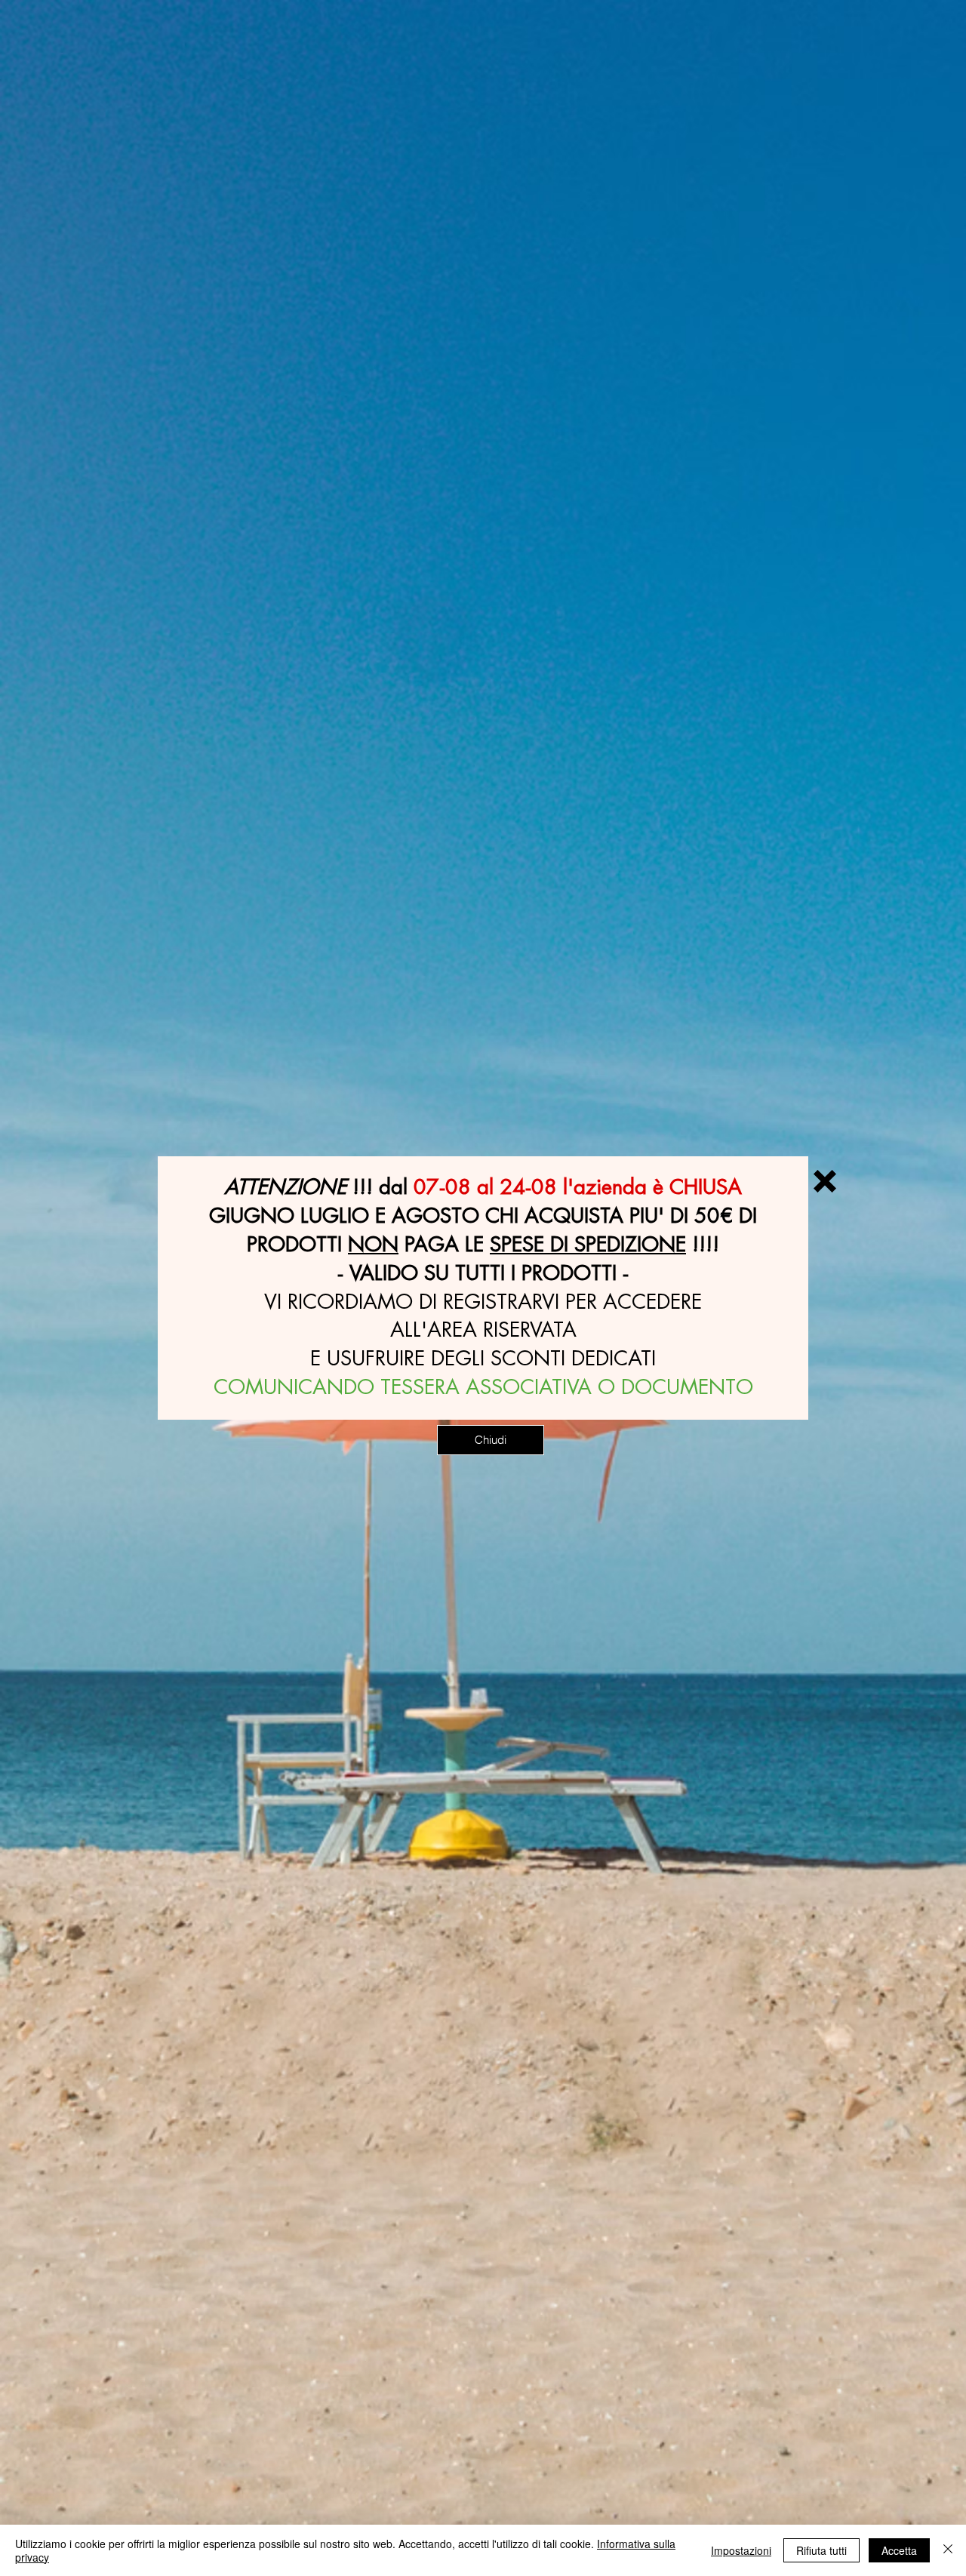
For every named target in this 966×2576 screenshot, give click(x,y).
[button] (825, 1181)
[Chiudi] (948, 2550)
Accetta (899, 2550)
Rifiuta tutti (821, 2550)
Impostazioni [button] (741, 2550)
